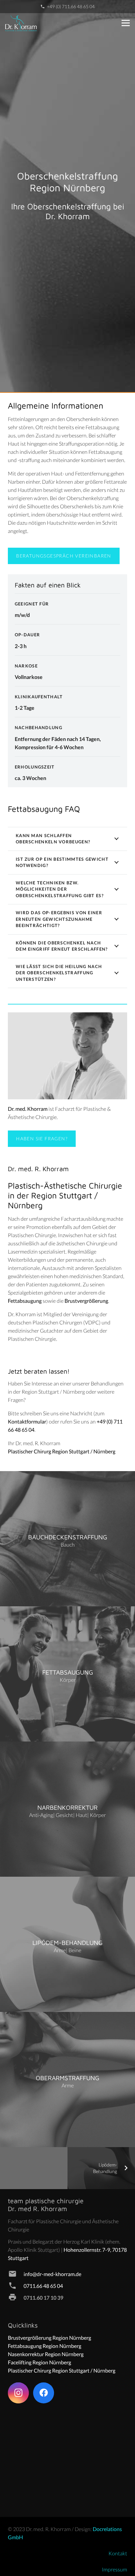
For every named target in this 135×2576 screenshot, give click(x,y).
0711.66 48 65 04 (43, 2286)
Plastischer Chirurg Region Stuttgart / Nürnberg (62, 1451)
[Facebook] (44, 2393)
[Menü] (126, 23)
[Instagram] (18, 2393)
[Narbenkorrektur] (67, 1809)
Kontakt (118, 2553)
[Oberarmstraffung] (67, 2080)
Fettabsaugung (25, 1301)
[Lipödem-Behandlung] (67, 1944)
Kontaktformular (27, 1421)
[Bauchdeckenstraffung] (67, 1539)
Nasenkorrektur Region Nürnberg (46, 2354)
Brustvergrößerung (86, 1301)
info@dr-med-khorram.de (52, 2274)
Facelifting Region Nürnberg (39, 2362)
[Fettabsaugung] (67, 1674)
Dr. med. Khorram (28, 1109)
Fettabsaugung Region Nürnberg (45, 2346)
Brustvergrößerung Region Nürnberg (49, 2338)
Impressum (115, 2569)
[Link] (21, 23)
